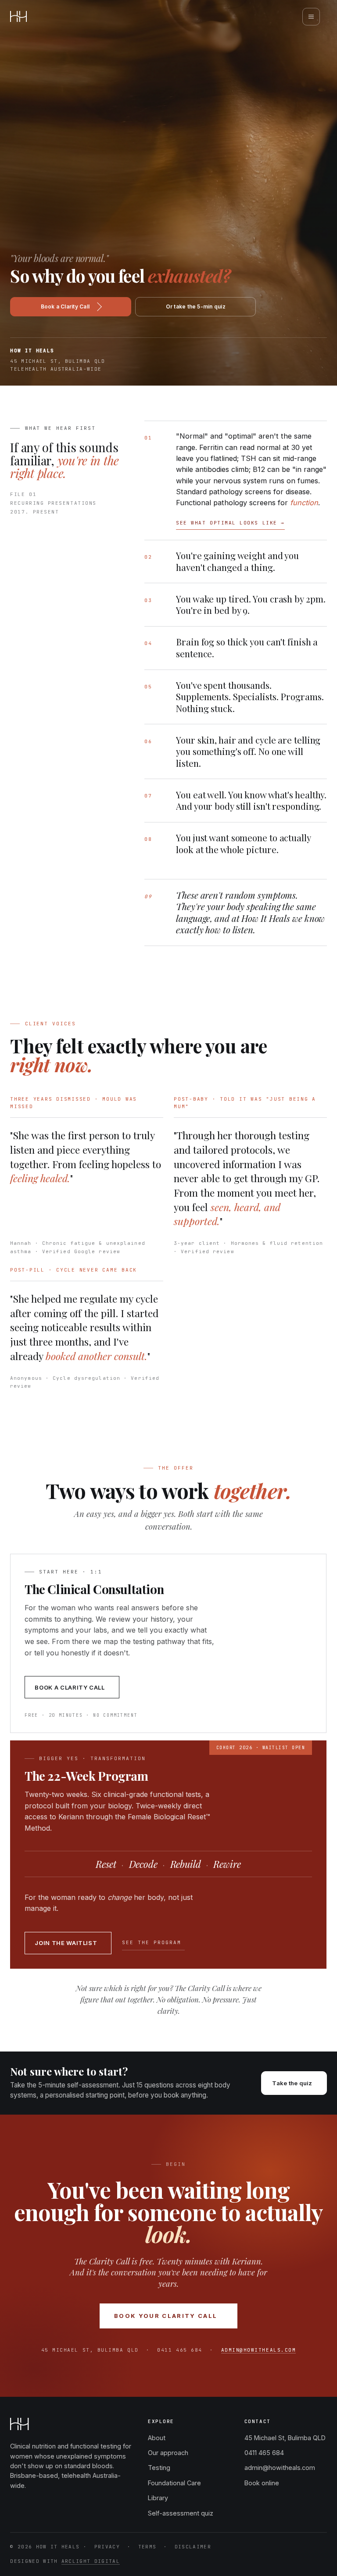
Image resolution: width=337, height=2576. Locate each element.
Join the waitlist (66, 1943)
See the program (152, 1942)
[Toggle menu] (311, 17)
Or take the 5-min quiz (196, 306)
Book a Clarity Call (65, 306)
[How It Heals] (18, 16)
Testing (159, 2468)
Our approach (168, 2453)
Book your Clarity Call (166, 2316)
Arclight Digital (91, 2561)
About (157, 2438)
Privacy (107, 2547)
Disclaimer (193, 2547)
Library (158, 2498)
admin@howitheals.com (259, 2350)
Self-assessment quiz (181, 2513)
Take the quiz (292, 2083)
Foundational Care (174, 2483)
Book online (262, 2483)
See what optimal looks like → (230, 523)
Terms (147, 2547)
